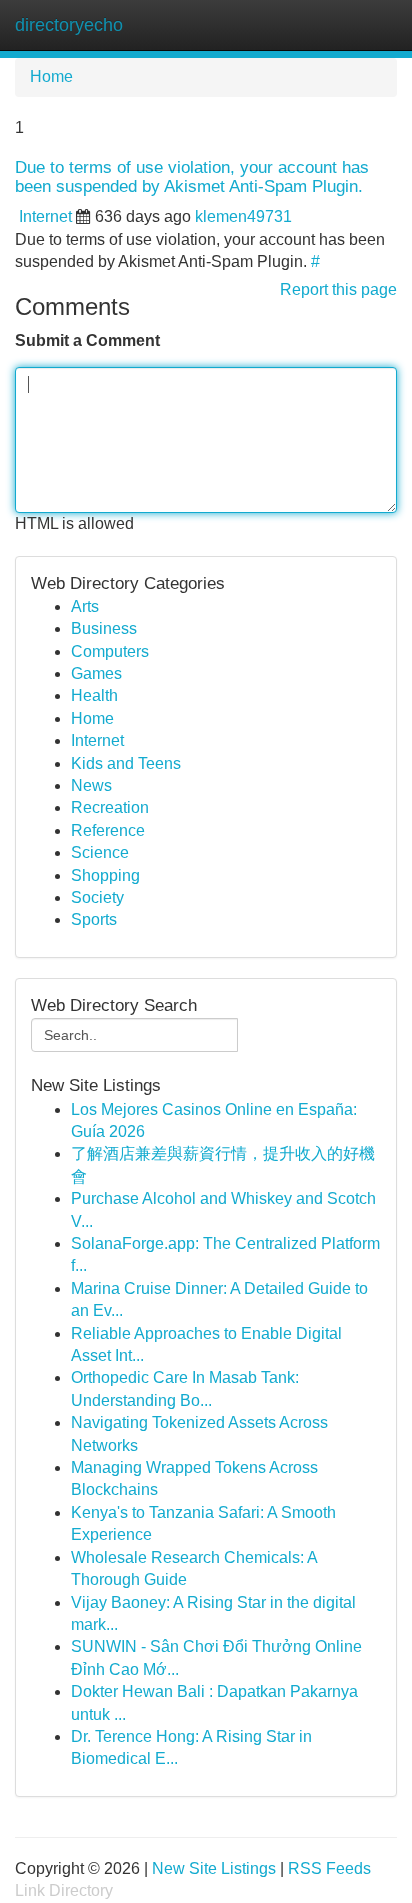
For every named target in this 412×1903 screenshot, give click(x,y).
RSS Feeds (329, 1868)
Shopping (105, 875)
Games (96, 673)
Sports (94, 919)
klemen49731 (243, 216)
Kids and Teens (126, 763)
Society (97, 897)
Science (100, 852)
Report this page (338, 289)
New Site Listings (214, 1868)
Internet (45, 216)
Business (104, 628)
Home (51, 76)
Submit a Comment (87, 340)
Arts (85, 606)
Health (94, 695)
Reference (108, 830)
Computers (110, 651)
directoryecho (69, 25)
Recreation (110, 807)
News (91, 785)
